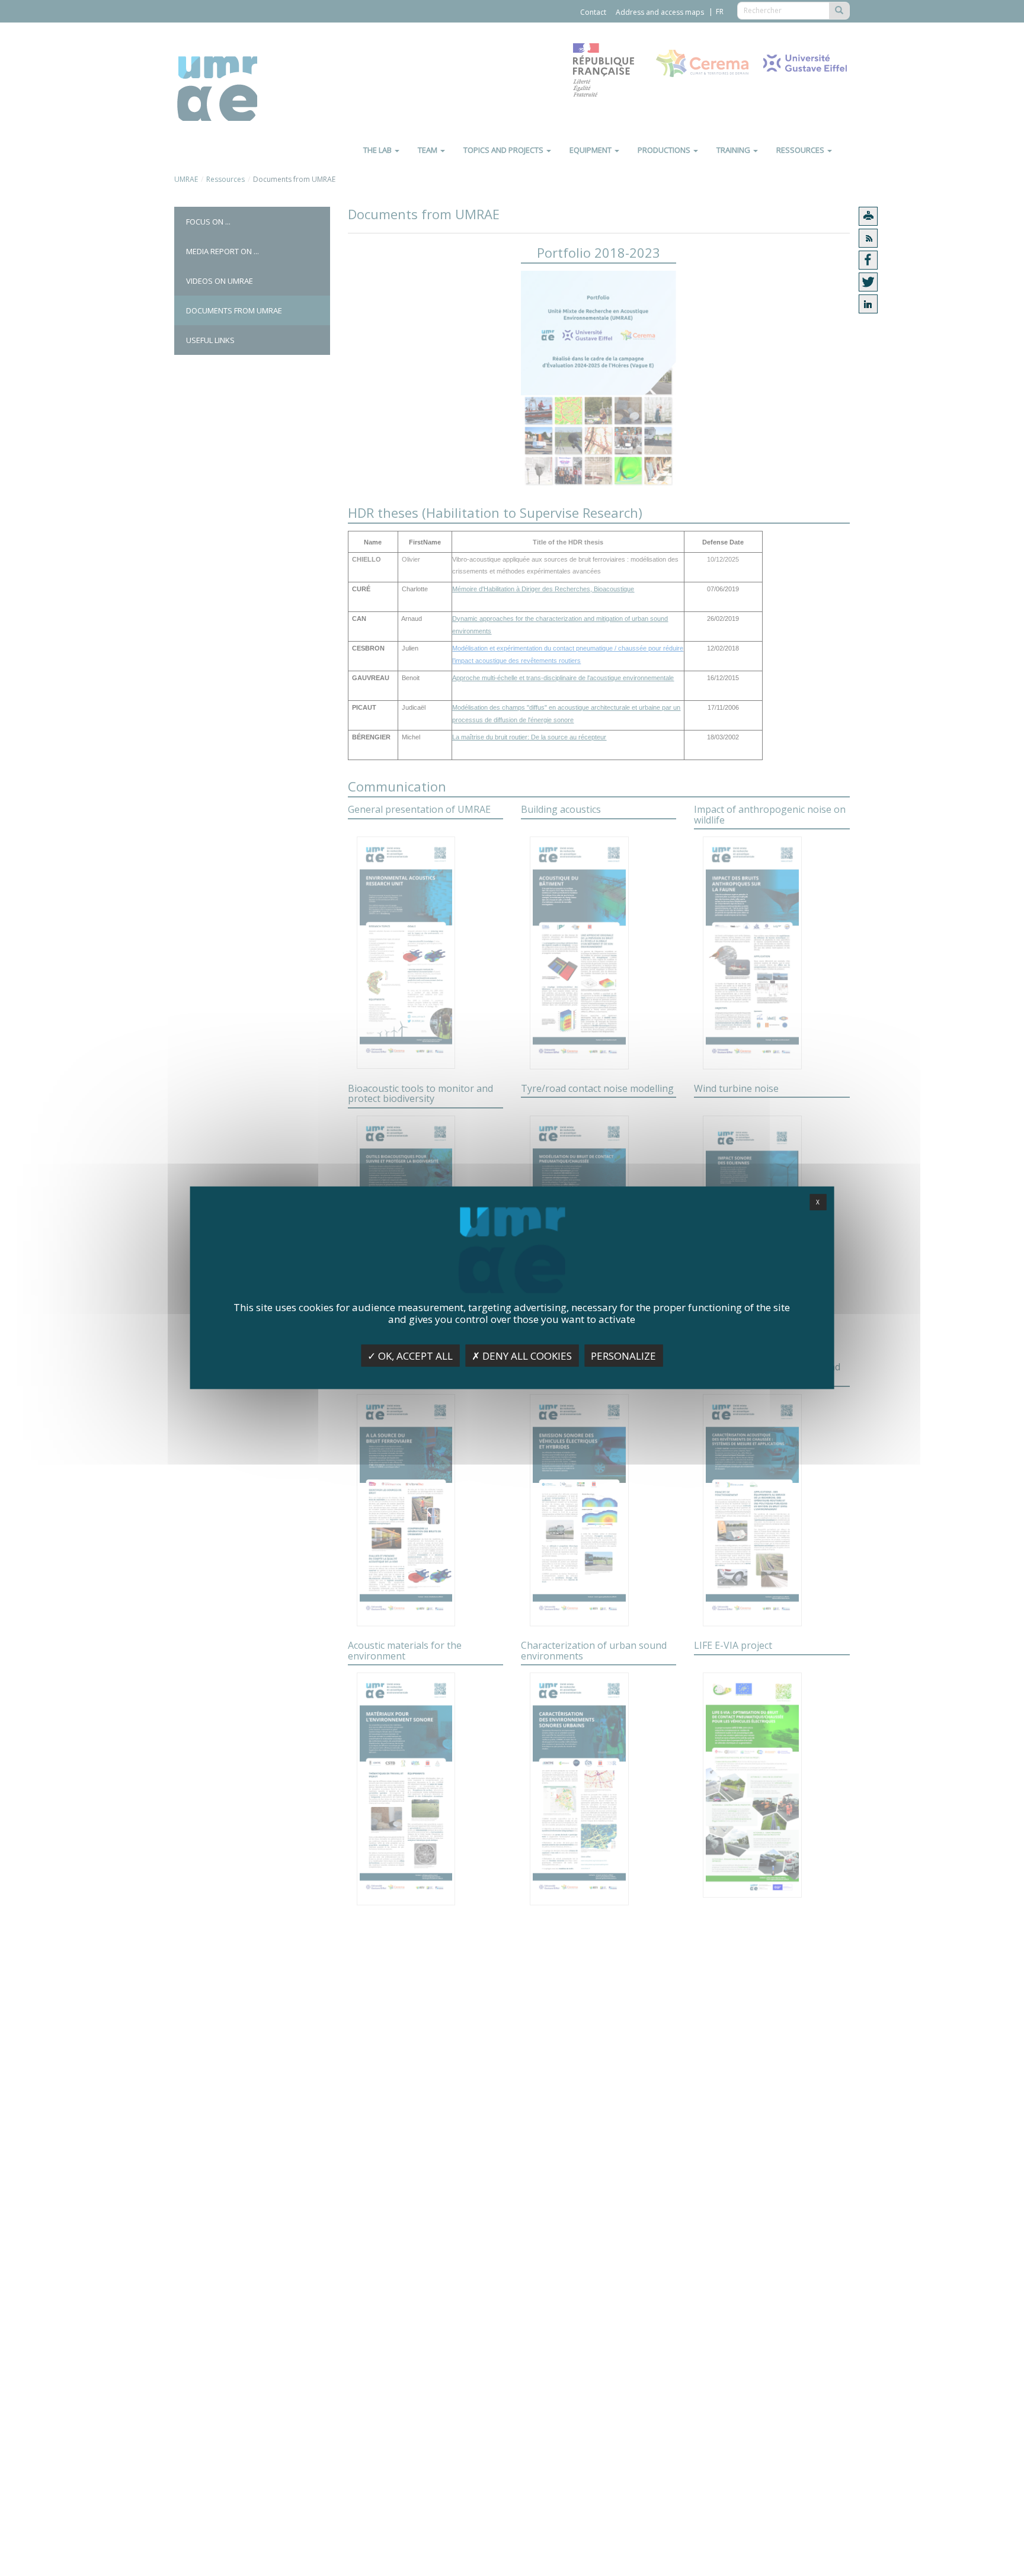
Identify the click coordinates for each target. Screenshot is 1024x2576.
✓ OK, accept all (410, 1356)
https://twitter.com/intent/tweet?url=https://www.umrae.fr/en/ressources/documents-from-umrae (868, 282)
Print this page (868, 216)
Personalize (623, 1356)
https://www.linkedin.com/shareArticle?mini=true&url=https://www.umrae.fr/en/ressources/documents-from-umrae (868, 304)
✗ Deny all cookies (522, 1356)
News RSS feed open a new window (868, 238)
